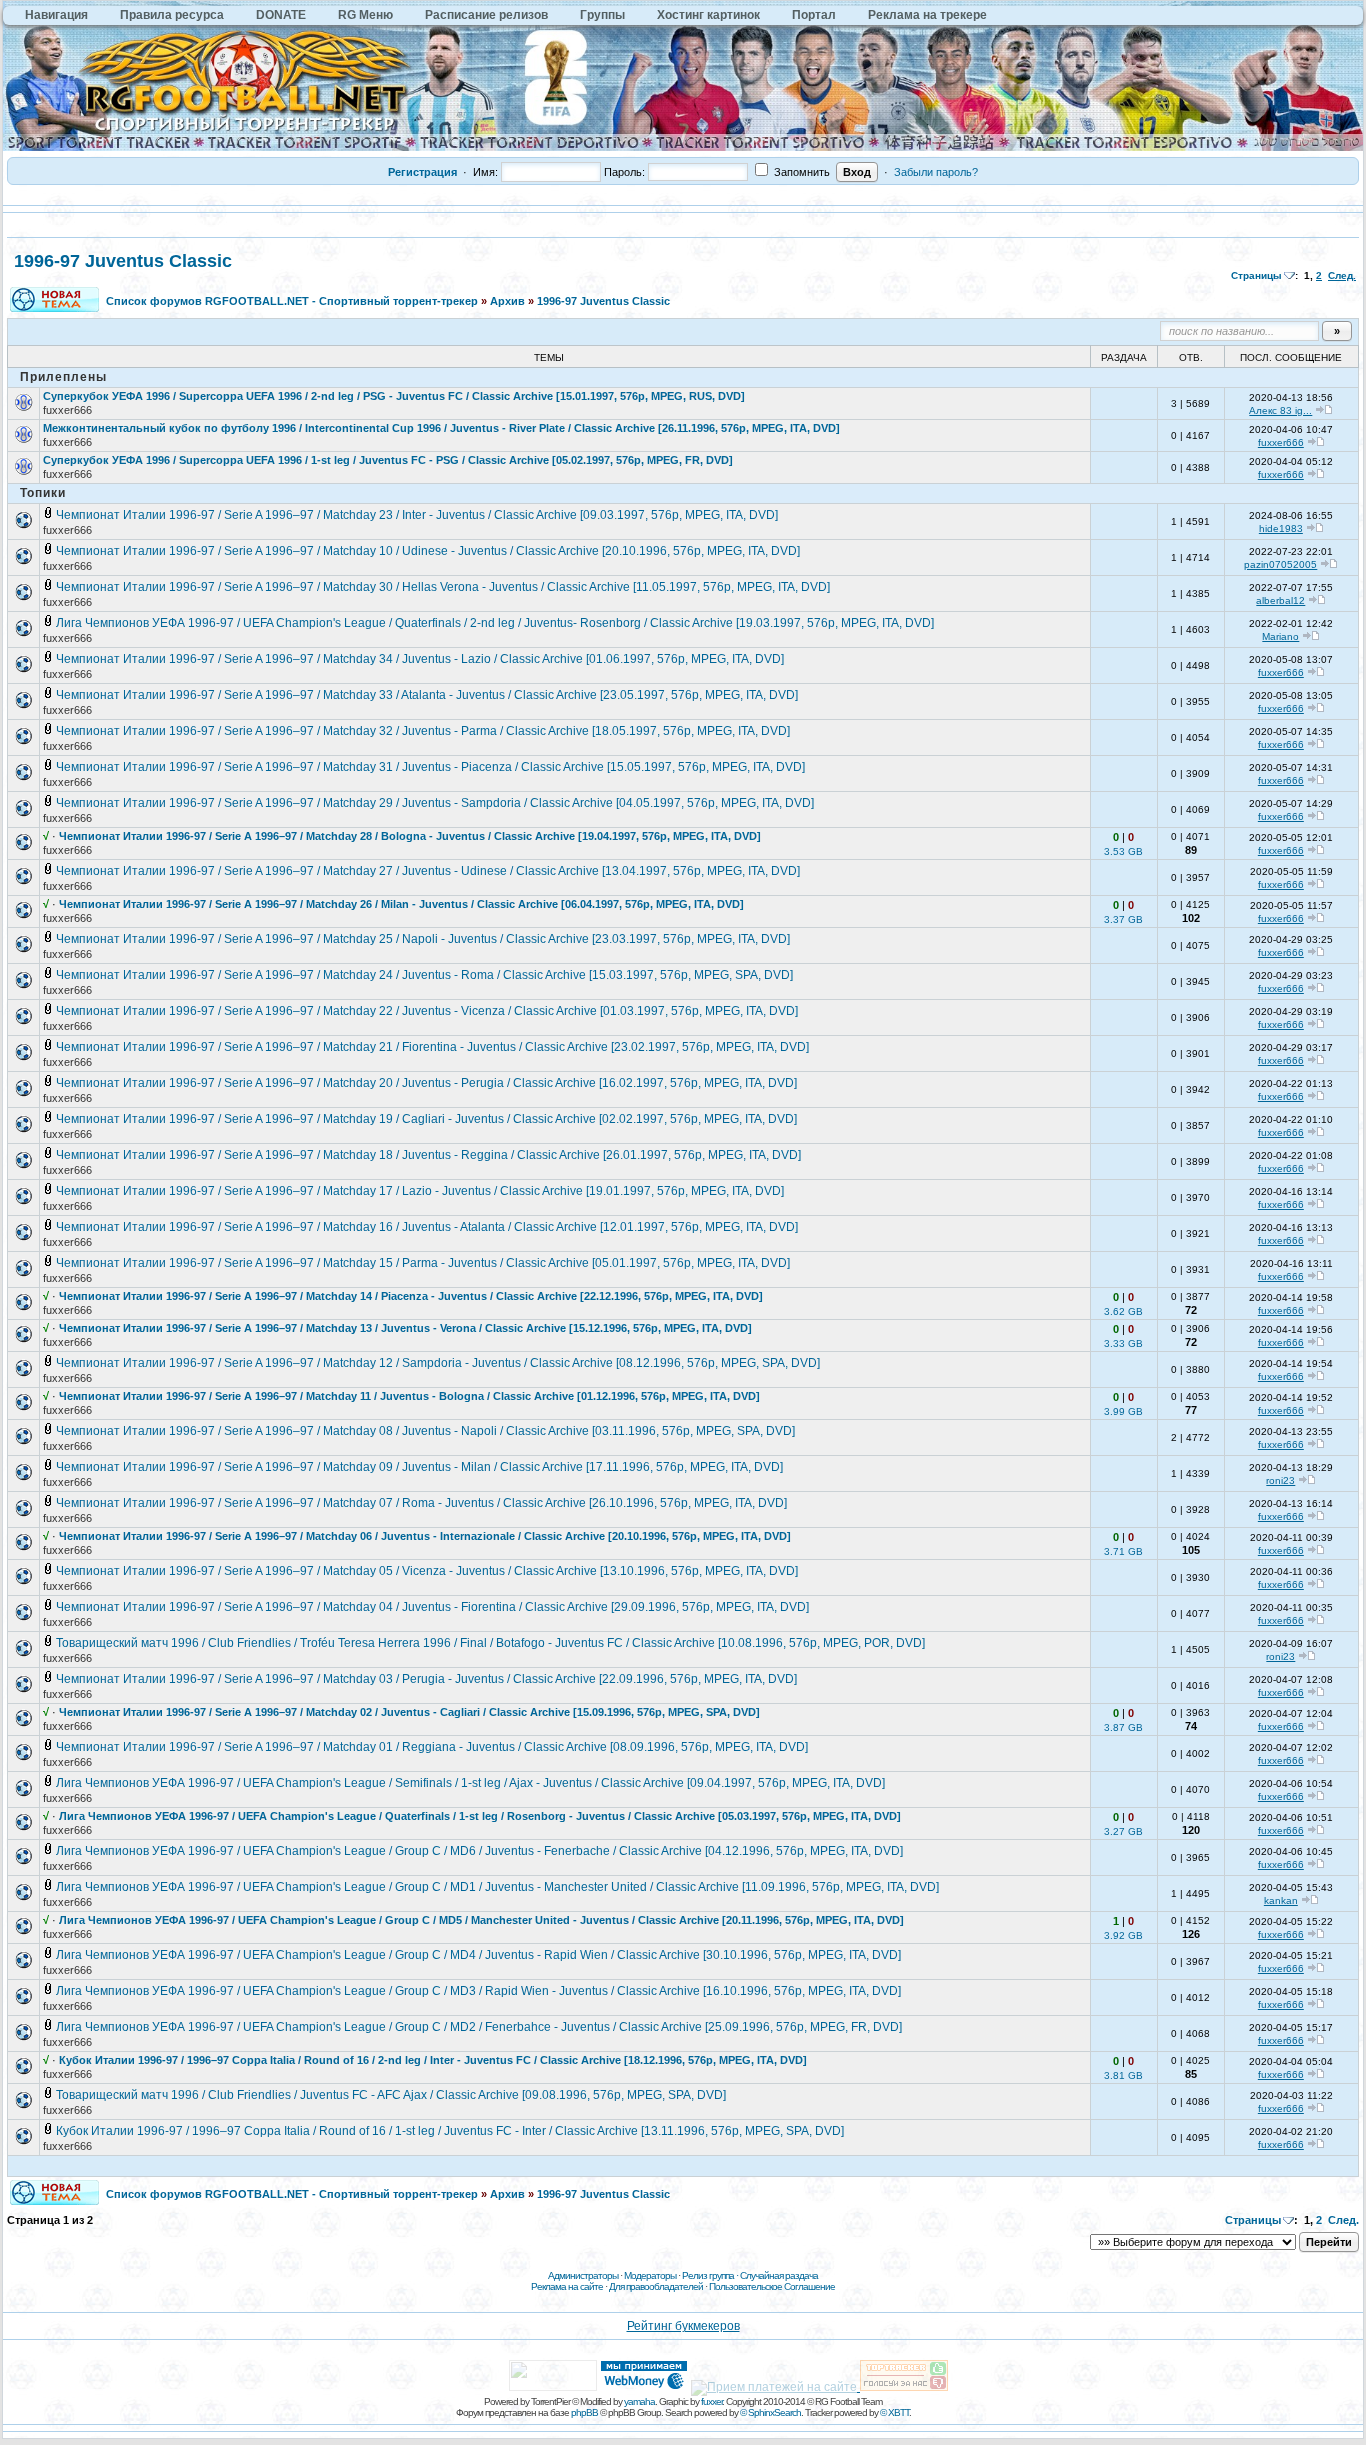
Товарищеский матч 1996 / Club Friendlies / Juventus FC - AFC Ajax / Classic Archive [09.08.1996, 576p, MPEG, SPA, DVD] (391, 2095)
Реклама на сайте (567, 2286)
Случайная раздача (779, 2275)
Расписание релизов (486, 15)
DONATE (281, 15)
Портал (814, 15)
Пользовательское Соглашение (772, 2286)
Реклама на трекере (927, 15)
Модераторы (650, 2275)
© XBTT (894, 2412)
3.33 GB (1123, 1343)
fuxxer (711, 2401)
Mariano (1280, 636)
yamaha (639, 2401)
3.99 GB (1123, 1411)
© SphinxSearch (770, 2412)
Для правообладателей (656, 2286)
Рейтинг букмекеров (683, 2326)
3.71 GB (1123, 1551)
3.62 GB (1123, 1311)
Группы (602, 15)
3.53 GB (1123, 851)
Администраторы (583, 2275)
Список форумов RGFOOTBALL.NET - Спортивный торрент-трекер (292, 301)
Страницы (1256, 275)
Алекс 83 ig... (1280, 410)
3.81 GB (1123, 2075)
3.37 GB (1123, 919)
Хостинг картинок (708, 15)
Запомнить (800, 172)
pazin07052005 (1280, 564)
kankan (1281, 1900)
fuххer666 (67, 410)
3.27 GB (1123, 1831)
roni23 (1280, 1480)
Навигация (56, 15)
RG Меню (365, 15)
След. (1342, 275)
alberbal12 (1280, 600)
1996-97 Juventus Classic (123, 261)
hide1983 (1281, 528)
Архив (507, 301)
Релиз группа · (711, 2275)
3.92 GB (1123, 1935)
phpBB (584, 2412)
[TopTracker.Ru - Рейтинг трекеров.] (904, 2387)
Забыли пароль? (936, 172)
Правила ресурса (172, 15)
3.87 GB (1123, 1727)
